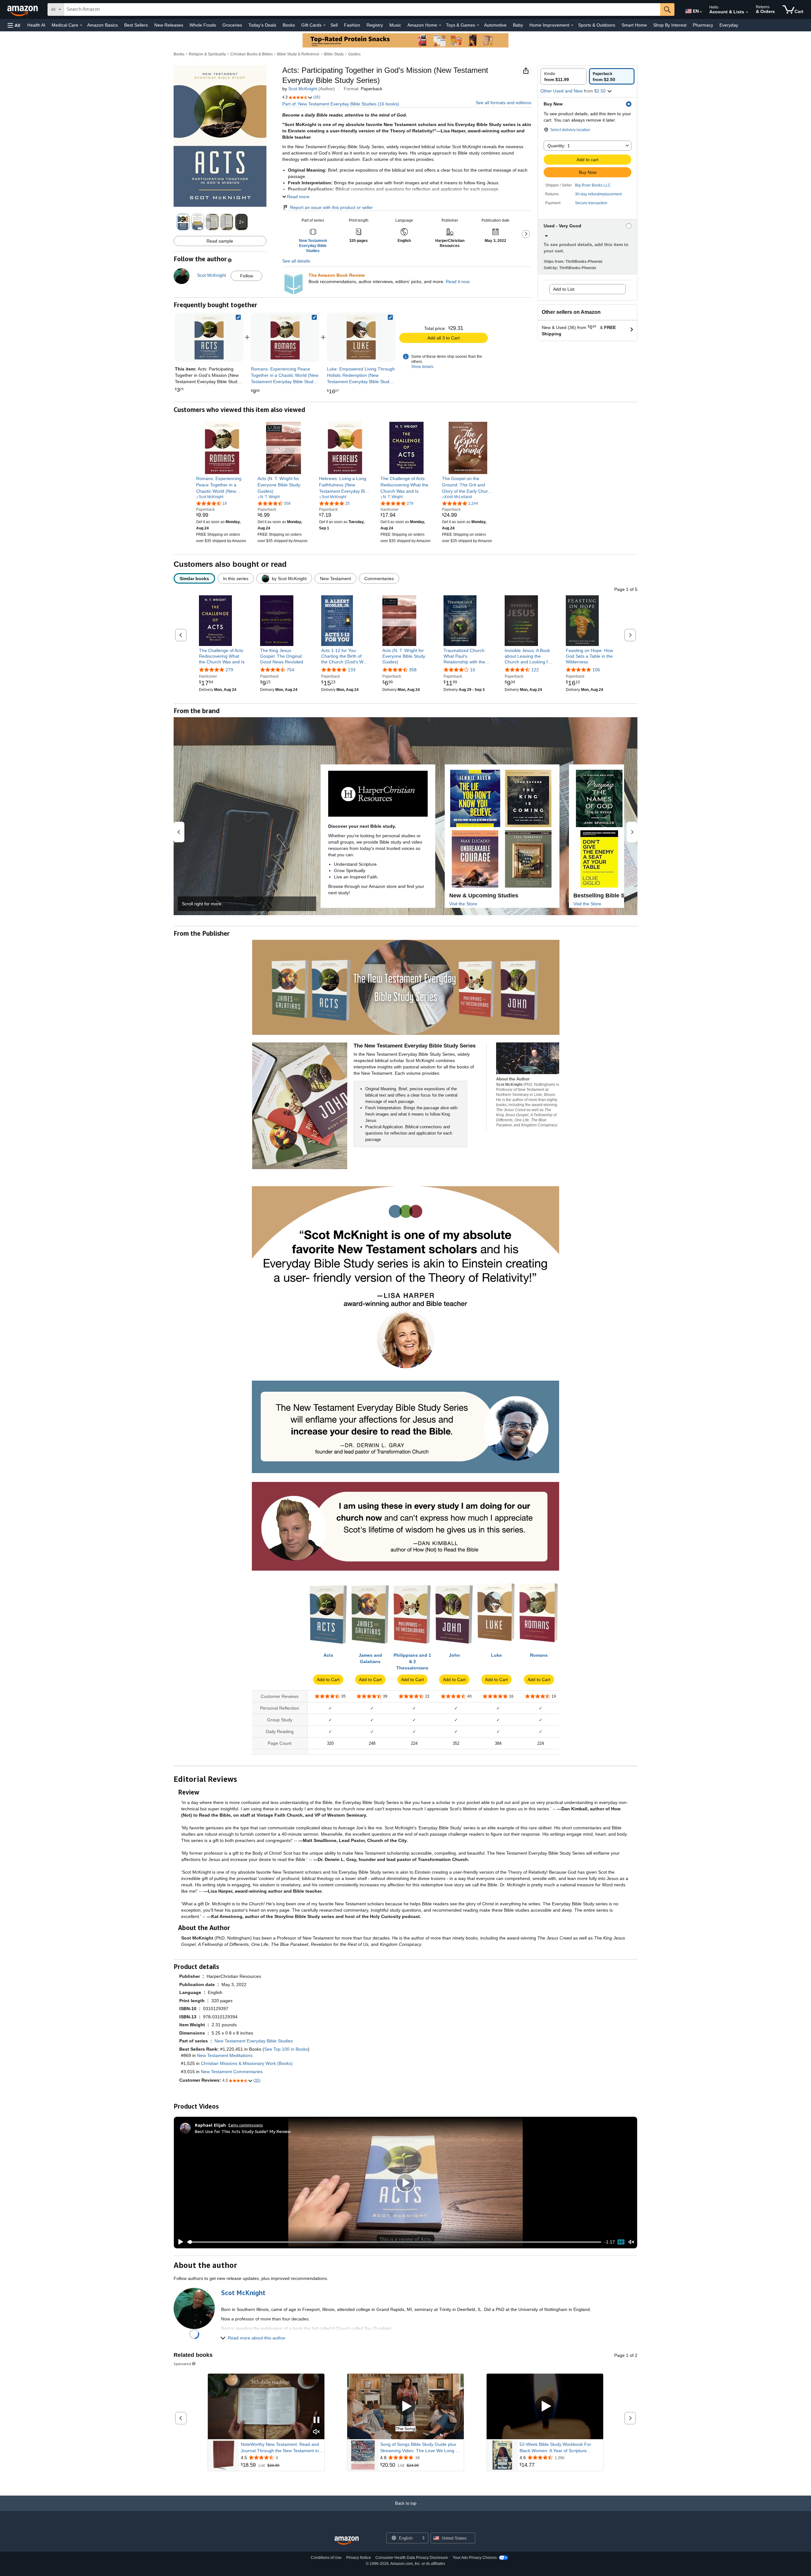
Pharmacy (703, 25)
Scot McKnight (303, 89)
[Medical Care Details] (81, 25)
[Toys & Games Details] (478, 25)
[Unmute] (631, 2242)
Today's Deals (262, 25)
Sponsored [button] (182, 2364)
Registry (375, 25)
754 (291, 670)
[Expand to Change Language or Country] (701, 12)
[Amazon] (23, 9)
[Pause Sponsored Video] (316, 2420)
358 (413, 670)
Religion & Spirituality (207, 54)
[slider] (394, 2242)
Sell (334, 25)
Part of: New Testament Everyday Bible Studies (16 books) (341, 104)
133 (352, 670)
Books (289, 25)
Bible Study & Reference (298, 54)
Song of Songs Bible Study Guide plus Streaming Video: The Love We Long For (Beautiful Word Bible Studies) (421, 2448)
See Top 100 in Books (286, 2049)
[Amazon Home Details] (440, 25)
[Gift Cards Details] (324, 25)
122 (535, 670)
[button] (14, 25)
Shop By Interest (670, 25)
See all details (296, 261)
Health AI (36, 25)
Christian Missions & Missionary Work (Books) (247, 2063)
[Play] (179, 2242)
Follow (247, 276)
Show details (422, 367)
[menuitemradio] (621, 2242)
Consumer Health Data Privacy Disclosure (412, 2558)
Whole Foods (203, 25)
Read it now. (458, 282)
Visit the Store (463, 904)
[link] (285, 337)
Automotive (495, 25)
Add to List (564, 289)
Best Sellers (136, 25)
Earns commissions (246, 2125)
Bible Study (334, 54)
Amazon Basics (102, 25)
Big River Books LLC (593, 185)
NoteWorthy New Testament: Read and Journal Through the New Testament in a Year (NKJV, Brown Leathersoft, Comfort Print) (282, 2448)
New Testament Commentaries (232, 2072)
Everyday (729, 25)
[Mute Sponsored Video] (316, 2432)
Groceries (232, 25)
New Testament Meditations (225, 2055)
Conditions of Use (326, 2558)
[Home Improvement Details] (572, 25)
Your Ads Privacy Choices (475, 2558)
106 (596, 670)
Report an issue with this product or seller (331, 207)
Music (395, 25)
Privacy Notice (359, 2558)
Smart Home (634, 25)
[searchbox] (362, 9)
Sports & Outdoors (597, 25)
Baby (518, 25)
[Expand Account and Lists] (747, 12)
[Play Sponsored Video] (405, 2406)
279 (229, 670)
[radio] (563, 76)
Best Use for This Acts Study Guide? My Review (243, 2131)
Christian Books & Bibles (252, 54)
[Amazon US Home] (347, 2541)
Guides (354, 54)
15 (473, 670)
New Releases (169, 25)
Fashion (352, 25)
